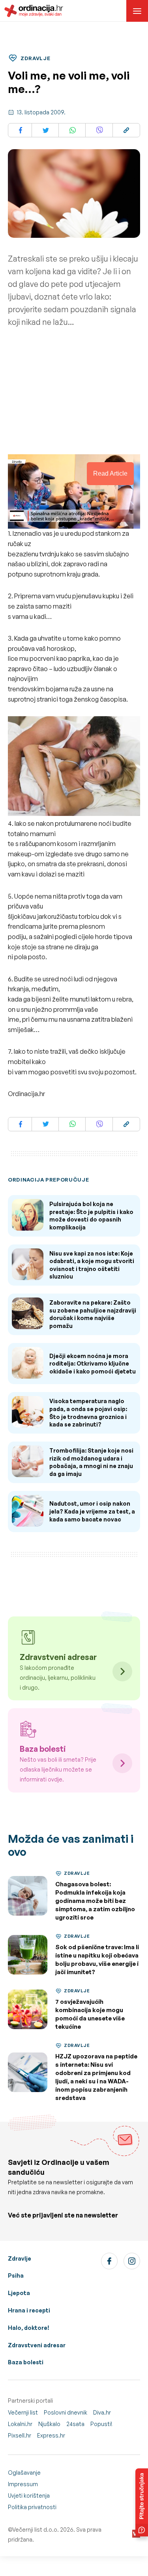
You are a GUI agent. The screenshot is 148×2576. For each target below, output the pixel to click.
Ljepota (19, 2293)
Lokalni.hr (20, 2424)
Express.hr (51, 2435)
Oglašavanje (24, 2473)
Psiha (16, 2275)
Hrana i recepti (29, 2310)
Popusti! (101, 2424)
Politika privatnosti (32, 2507)
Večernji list (23, 2412)
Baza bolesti (26, 2362)
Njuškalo (49, 2424)
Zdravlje (20, 2258)
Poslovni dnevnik (66, 2412)
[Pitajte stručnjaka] (142, 2502)
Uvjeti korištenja (29, 2495)
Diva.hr (102, 2412)
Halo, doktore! (29, 2328)
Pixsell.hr (20, 2435)
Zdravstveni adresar (37, 2345)
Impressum (23, 2484)
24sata (75, 2424)
